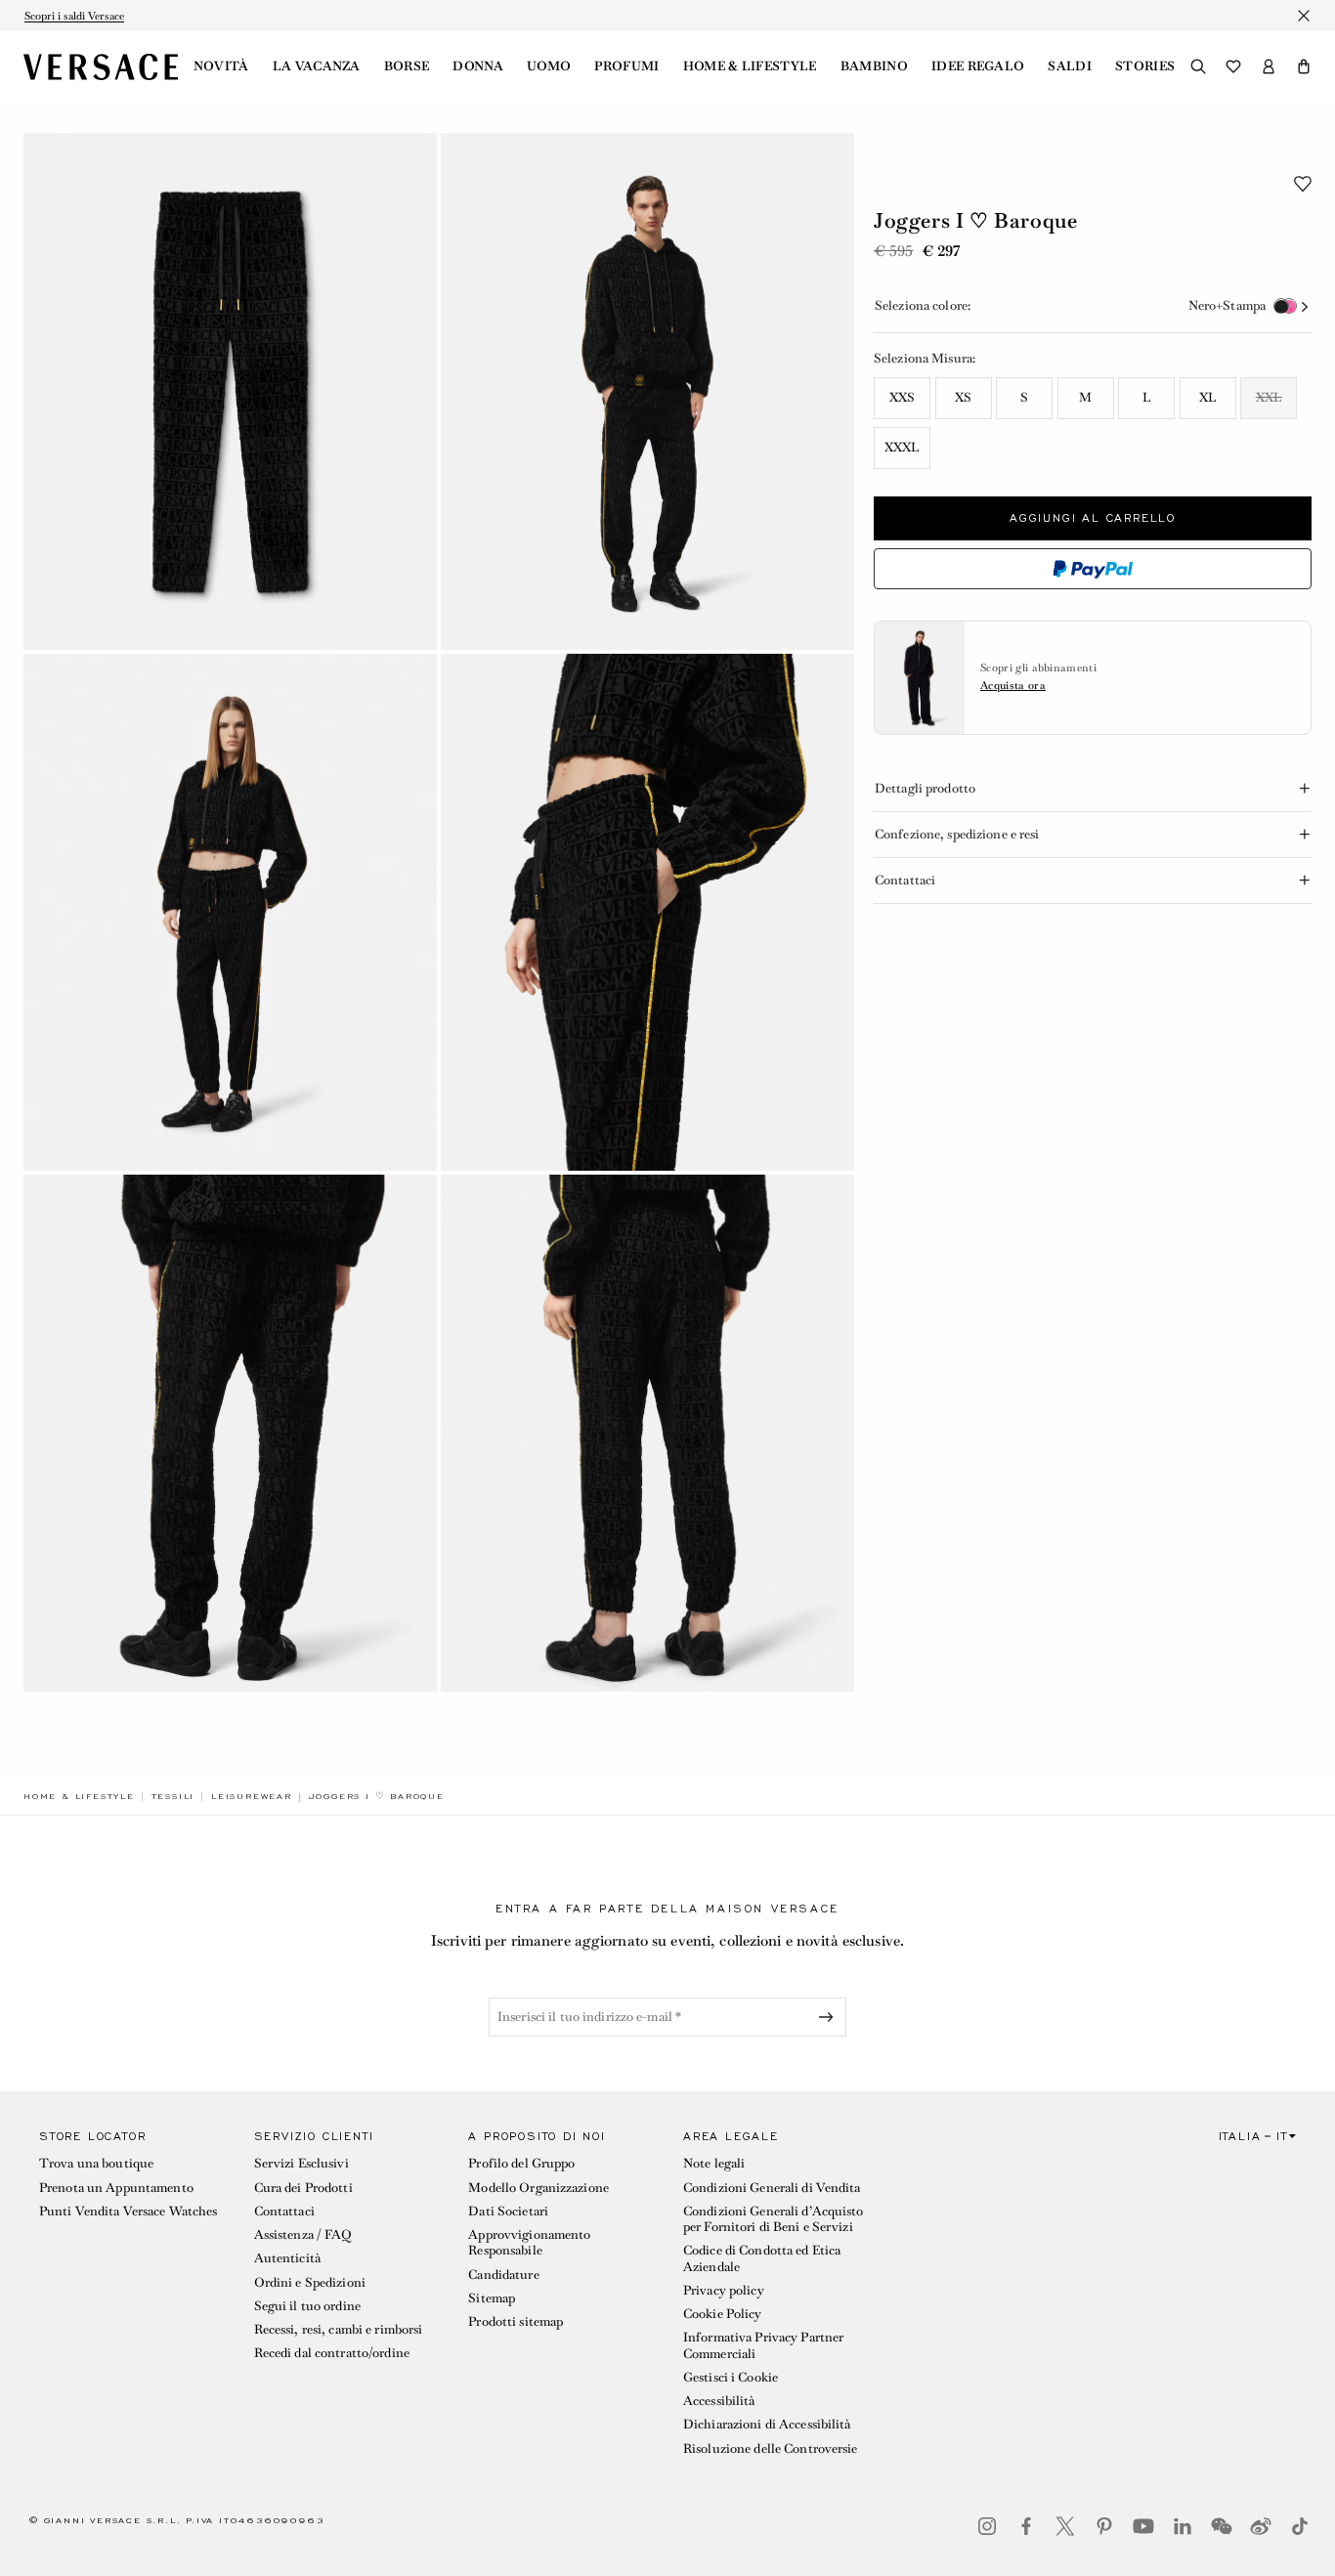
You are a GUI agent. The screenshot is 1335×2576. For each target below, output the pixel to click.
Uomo (549, 66)
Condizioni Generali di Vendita (772, 2188)
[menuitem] (221, 66)
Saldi (1070, 66)
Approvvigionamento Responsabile (529, 2242)
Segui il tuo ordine (307, 2306)
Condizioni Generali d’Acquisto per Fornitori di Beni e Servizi (774, 2219)
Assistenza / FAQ (303, 2234)
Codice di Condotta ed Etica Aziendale (762, 2258)
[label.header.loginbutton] (1269, 66)
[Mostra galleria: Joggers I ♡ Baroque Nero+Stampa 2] (647, 391)
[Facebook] (1026, 2526)
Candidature (503, 2275)
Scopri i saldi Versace (74, 16)
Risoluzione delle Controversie (771, 2448)
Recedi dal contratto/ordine (332, 2353)
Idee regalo (978, 66)
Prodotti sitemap (516, 2321)
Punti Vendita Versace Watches (128, 2211)
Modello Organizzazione (538, 2188)
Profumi (626, 66)
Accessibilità (719, 2401)
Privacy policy (724, 2290)
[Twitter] (1065, 2526)
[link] (79, 1796)
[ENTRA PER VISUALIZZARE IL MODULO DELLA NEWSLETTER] (830, 2017)
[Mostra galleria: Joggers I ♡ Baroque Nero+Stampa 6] (647, 1433)
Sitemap (492, 2298)
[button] (1304, 66)
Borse (407, 66)
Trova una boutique (96, 2163)
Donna (478, 66)
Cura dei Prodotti (303, 2188)
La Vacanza (317, 66)
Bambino (874, 66)
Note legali (714, 2163)
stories (1145, 66)
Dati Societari (508, 2211)
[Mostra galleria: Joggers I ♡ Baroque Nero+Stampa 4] (647, 912)
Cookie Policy (723, 2314)
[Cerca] (1198, 66)
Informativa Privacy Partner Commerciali (763, 2345)
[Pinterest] (1104, 2526)
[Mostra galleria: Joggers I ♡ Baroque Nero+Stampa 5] (230, 1433)
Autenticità (287, 2258)
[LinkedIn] (1183, 2526)
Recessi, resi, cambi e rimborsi (339, 2329)
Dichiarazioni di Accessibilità (767, 2424)
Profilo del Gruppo (521, 2163)
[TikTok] (1300, 2526)
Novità (221, 66)
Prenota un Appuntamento (116, 2188)
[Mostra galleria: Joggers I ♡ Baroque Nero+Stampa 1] (230, 391)
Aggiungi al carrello (1093, 518)
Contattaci (284, 2211)
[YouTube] (1143, 2526)
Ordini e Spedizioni (310, 2282)
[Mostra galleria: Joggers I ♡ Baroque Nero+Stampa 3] (230, 912)
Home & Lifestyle (750, 66)
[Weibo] (1261, 2526)
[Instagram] (987, 2526)
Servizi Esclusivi (301, 2163)
